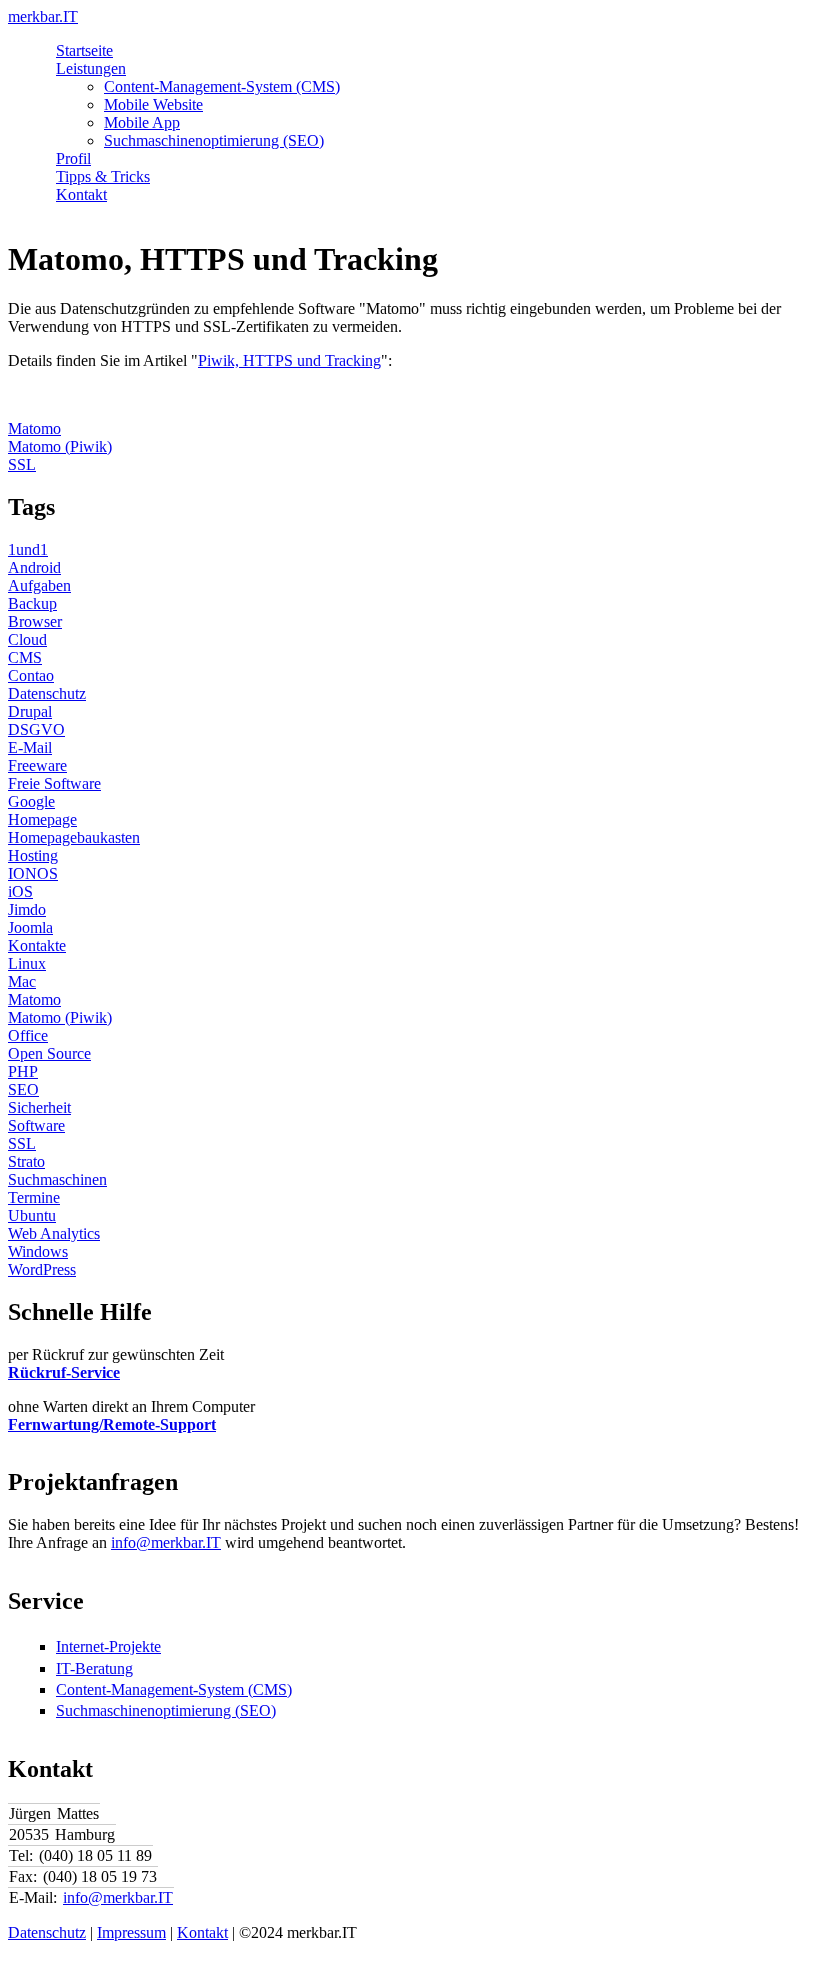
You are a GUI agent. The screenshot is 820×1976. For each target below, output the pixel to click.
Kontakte (37, 945)
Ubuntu (32, 1215)
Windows (38, 1251)
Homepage (42, 819)
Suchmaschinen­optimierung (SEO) (166, 1710)
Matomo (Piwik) (60, 446)
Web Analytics (54, 1233)
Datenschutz (47, 693)
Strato (26, 1161)
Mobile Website (153, 104)
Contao (31, 675)
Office (28, 1035)
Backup (32, 603)
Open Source (49, 1053)
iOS (20, 891)
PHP (23, 1071)
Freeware (37, 765)
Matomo (34, 428)
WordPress (42, 1269)
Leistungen (91, 68)
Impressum (131, 1932)
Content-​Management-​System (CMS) (174, 1689)
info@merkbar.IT (166, 1542)
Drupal (30, 711)
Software (36, 1125)
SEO (23, 1089)
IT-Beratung (94, 1668)
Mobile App (142, 122)
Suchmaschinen (57, 1179)
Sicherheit (39, 1107)
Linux (27, 963)
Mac (22, 981)
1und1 (28, 549)
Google (31, 801)
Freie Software (54, 783)
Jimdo (27, 909)
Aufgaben (39, 585)
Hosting (33, 855)
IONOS (33, 873)
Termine (34, 1197)
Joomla (30, 927)
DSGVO (36, 729)
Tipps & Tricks (103, 176)
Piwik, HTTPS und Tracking (289, 360)
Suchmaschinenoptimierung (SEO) (214, 140)
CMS (25, 657)
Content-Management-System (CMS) (222, 86)
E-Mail (30, 747)
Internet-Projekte (108, 1646)
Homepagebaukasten (74, 837)
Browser (35, 621)
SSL (22, 464)
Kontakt (81, 194)
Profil (73, 158)
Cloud (27, 639)
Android (34, 567)
